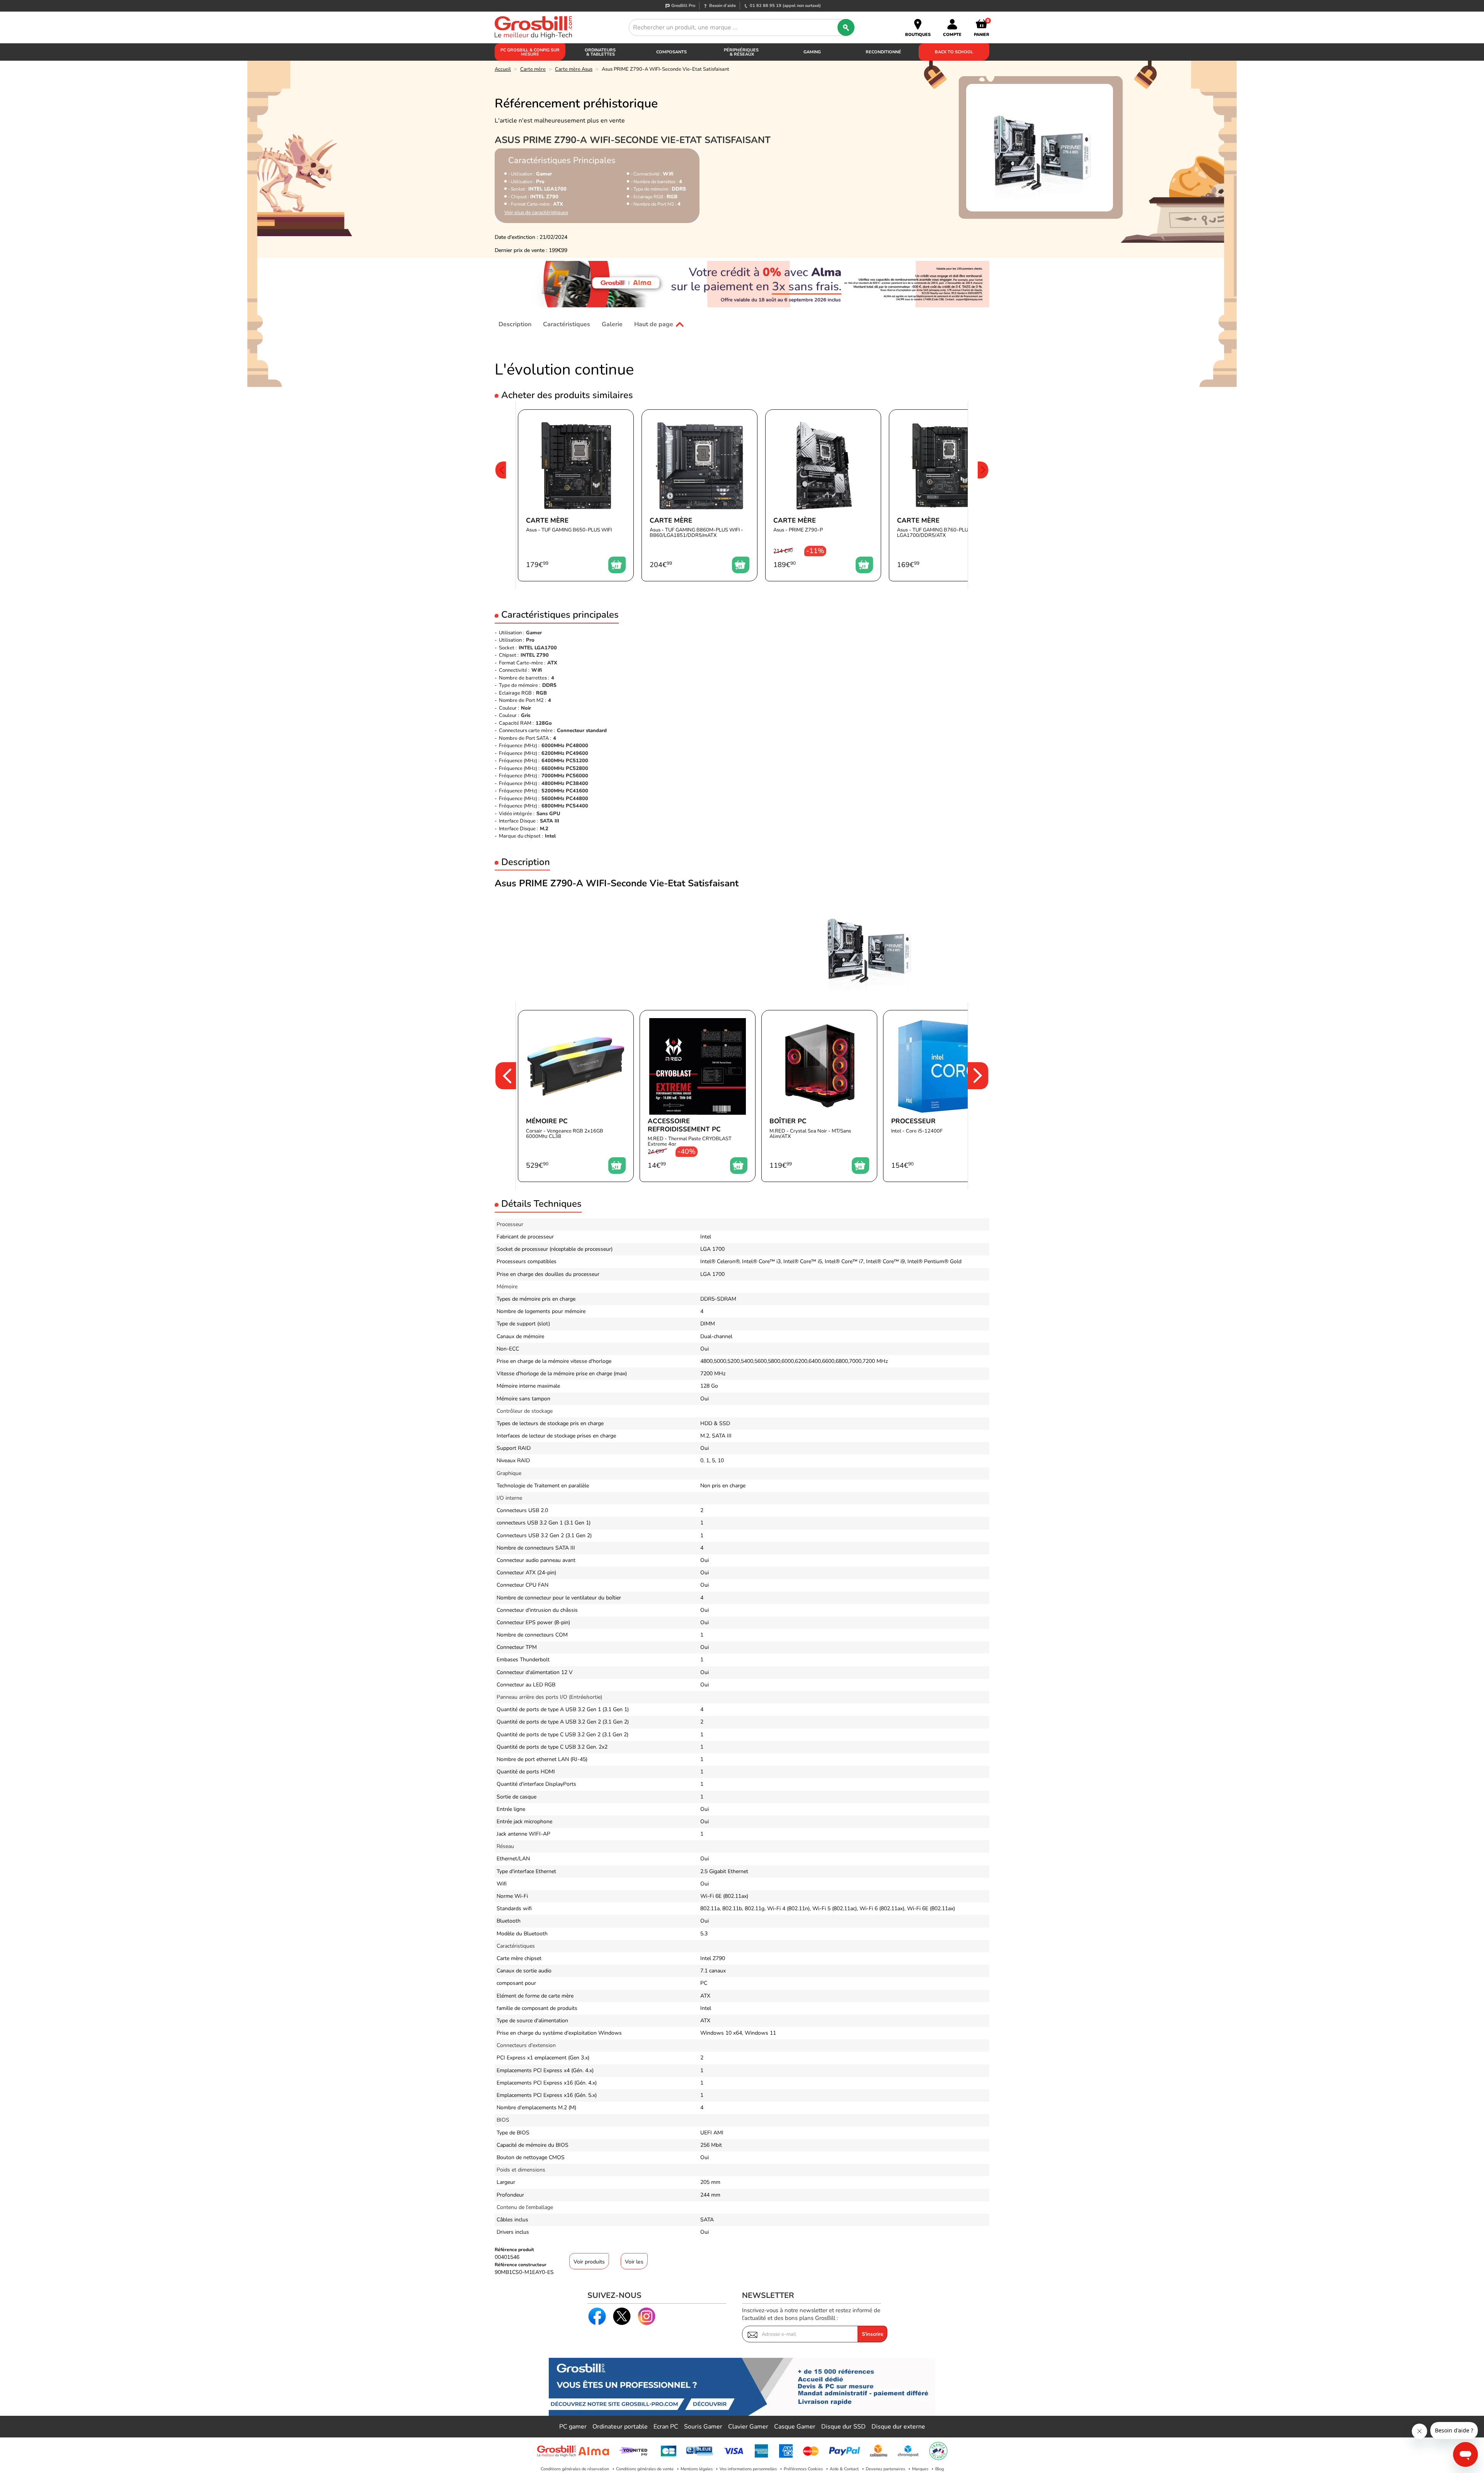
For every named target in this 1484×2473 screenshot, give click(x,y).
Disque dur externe (898, 2427)
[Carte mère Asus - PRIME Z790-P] (823, 495)
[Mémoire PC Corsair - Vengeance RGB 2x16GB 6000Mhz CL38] (576, 1096)
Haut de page (654, 324)
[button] (500, 495)
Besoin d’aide (722, 6)
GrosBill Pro (683, 6)
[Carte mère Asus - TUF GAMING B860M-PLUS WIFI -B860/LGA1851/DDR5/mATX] (699, 495)
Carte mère (533, 69)
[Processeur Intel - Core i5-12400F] (941, 1096)
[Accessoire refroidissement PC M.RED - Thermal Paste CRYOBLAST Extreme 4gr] (698, 1096)
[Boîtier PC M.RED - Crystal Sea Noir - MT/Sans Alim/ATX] (819, 1096)
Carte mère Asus (574, 69)
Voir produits (589, 2262)
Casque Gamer (795, 2427)
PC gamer (573, 2427)
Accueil (503, 69)
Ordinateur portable (620, 2427)
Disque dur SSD (843, 2427)
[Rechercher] (846, 27)
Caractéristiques (567, 324)
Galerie (612, 324)
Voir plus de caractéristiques (536, 213)
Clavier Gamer (748, 2427)
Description (515, 324)
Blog (939, 2469)
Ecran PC (666, 2427)
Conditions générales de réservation (575, 2469)
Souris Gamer (703, 2427)
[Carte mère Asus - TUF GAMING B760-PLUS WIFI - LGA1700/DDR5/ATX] (947, 495)
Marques (920, 2469)
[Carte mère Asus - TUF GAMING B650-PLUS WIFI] (576, 495)
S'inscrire (872, 2334)
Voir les (634, 2262)
